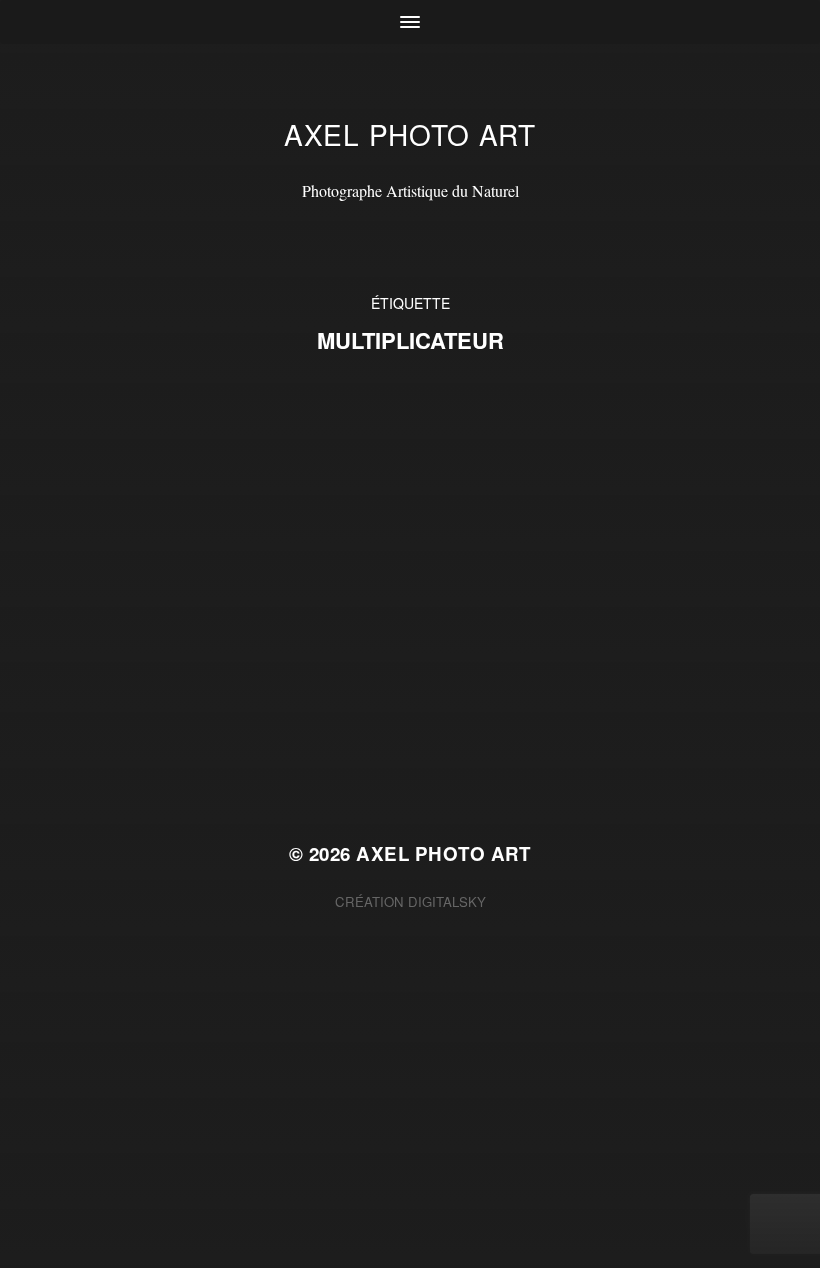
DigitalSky (447, 901)
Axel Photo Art (410, 134)
